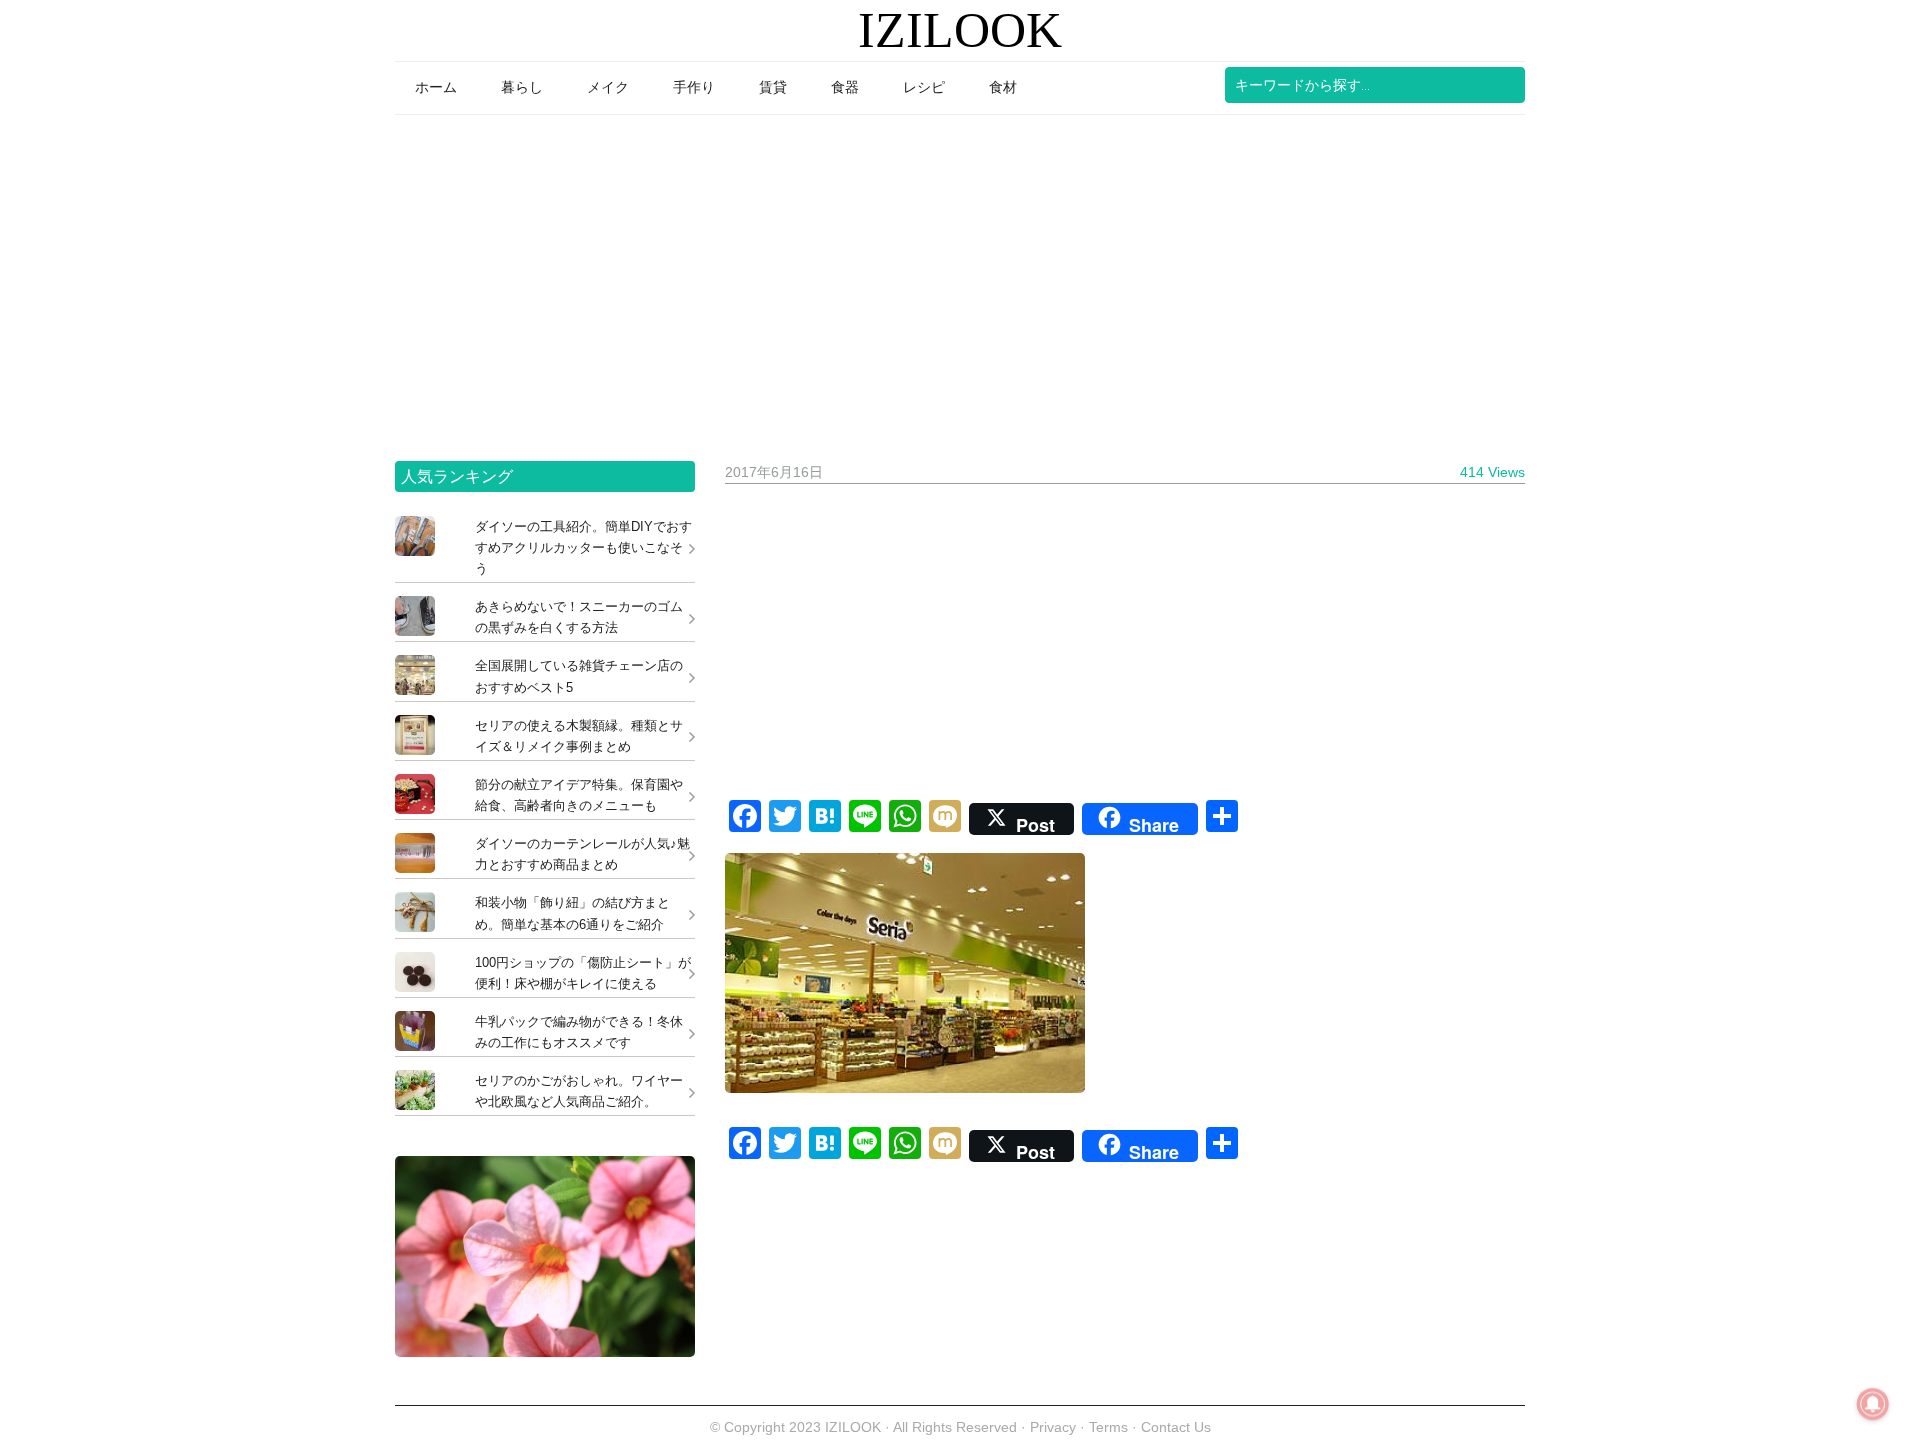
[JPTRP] (545, 1351)
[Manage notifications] (1873, 1404)
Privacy (1053, 1427)
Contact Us (1176, 1427)
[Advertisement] (960, 281)
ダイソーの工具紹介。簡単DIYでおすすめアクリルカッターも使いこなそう (583, 547)
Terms (1110, 1427)
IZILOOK (960, 30)
